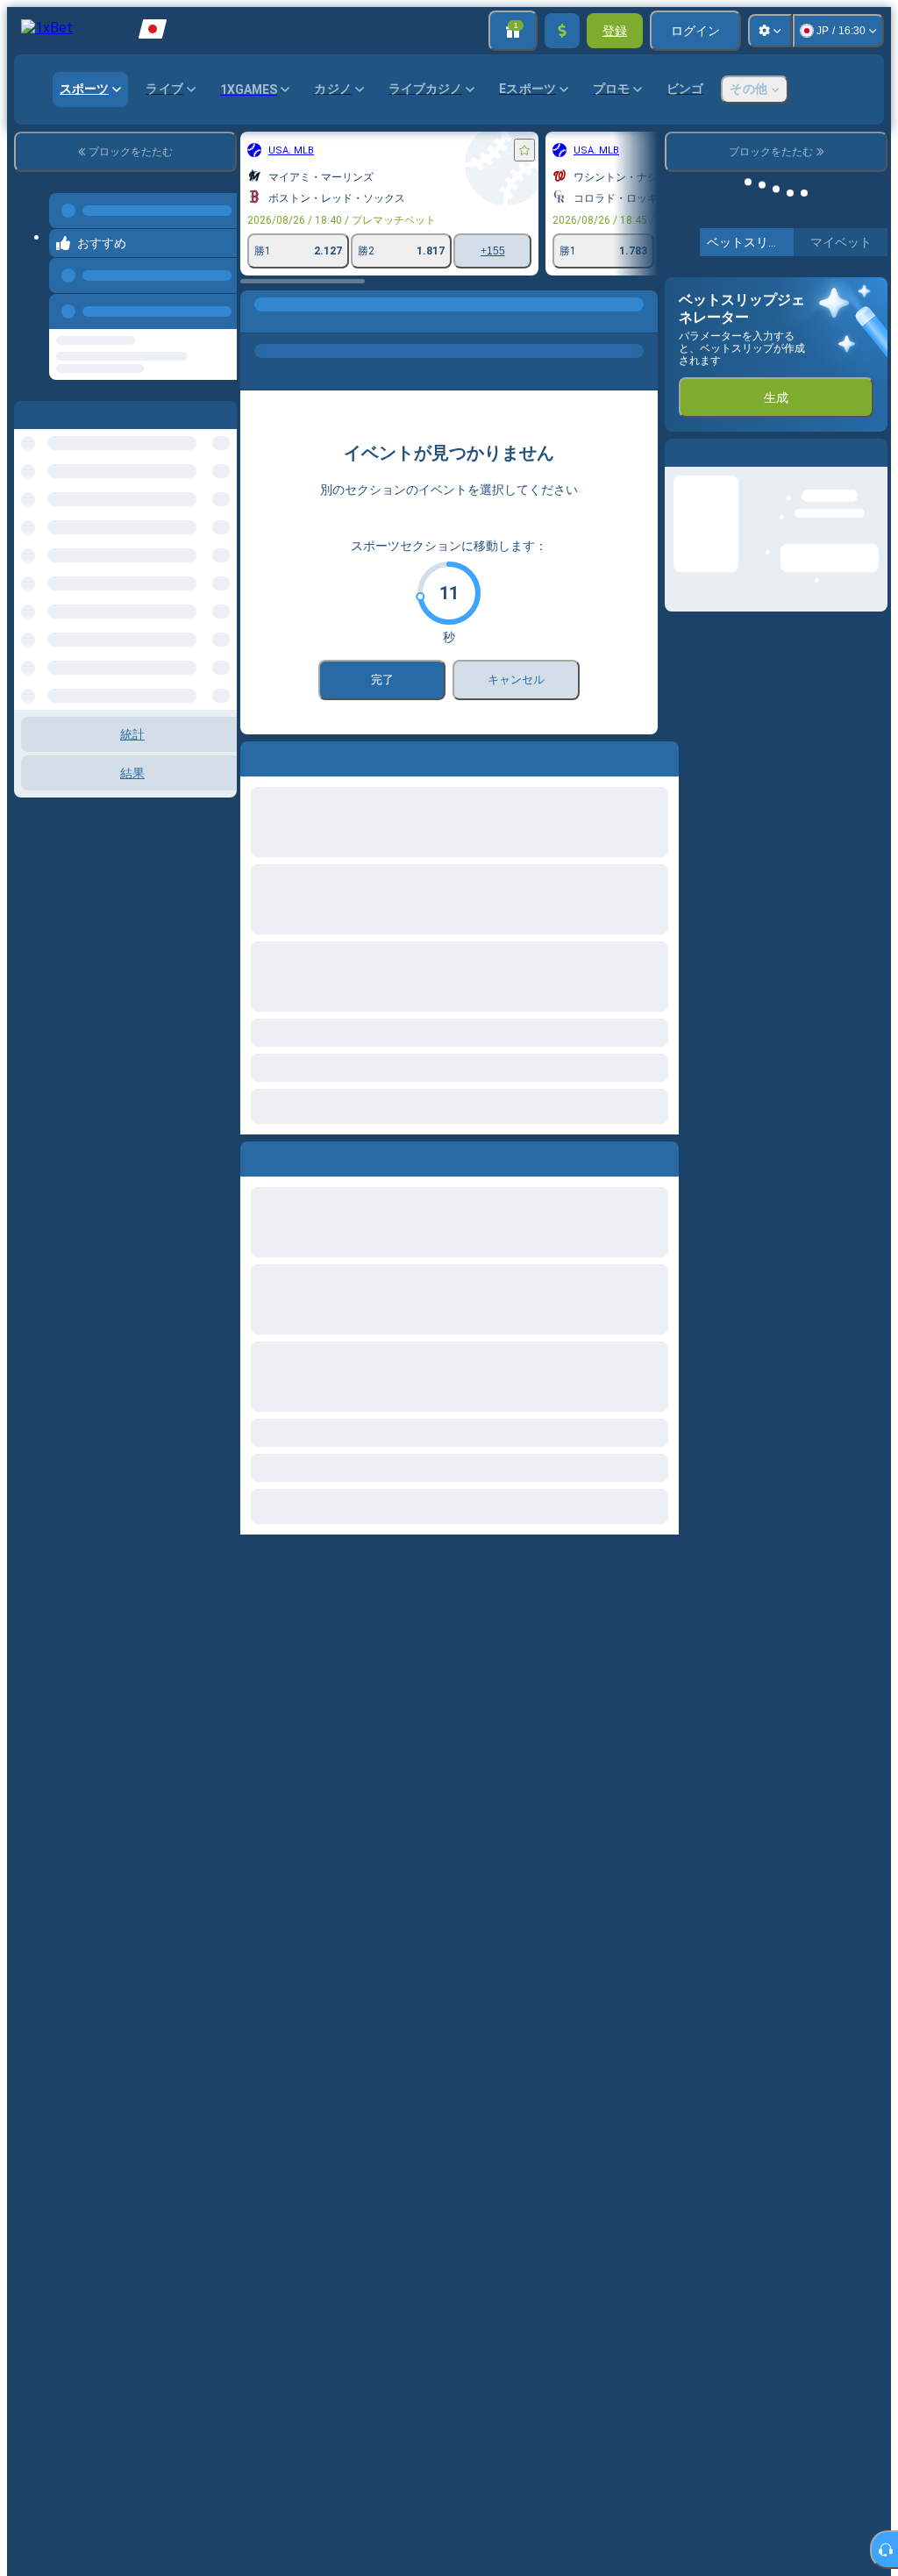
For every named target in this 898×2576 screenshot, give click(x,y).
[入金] (562, 31)
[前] (63, 1156)
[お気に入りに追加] (333, 150)
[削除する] (640, 1156)
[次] (103, 1156)
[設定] (770, 31)
